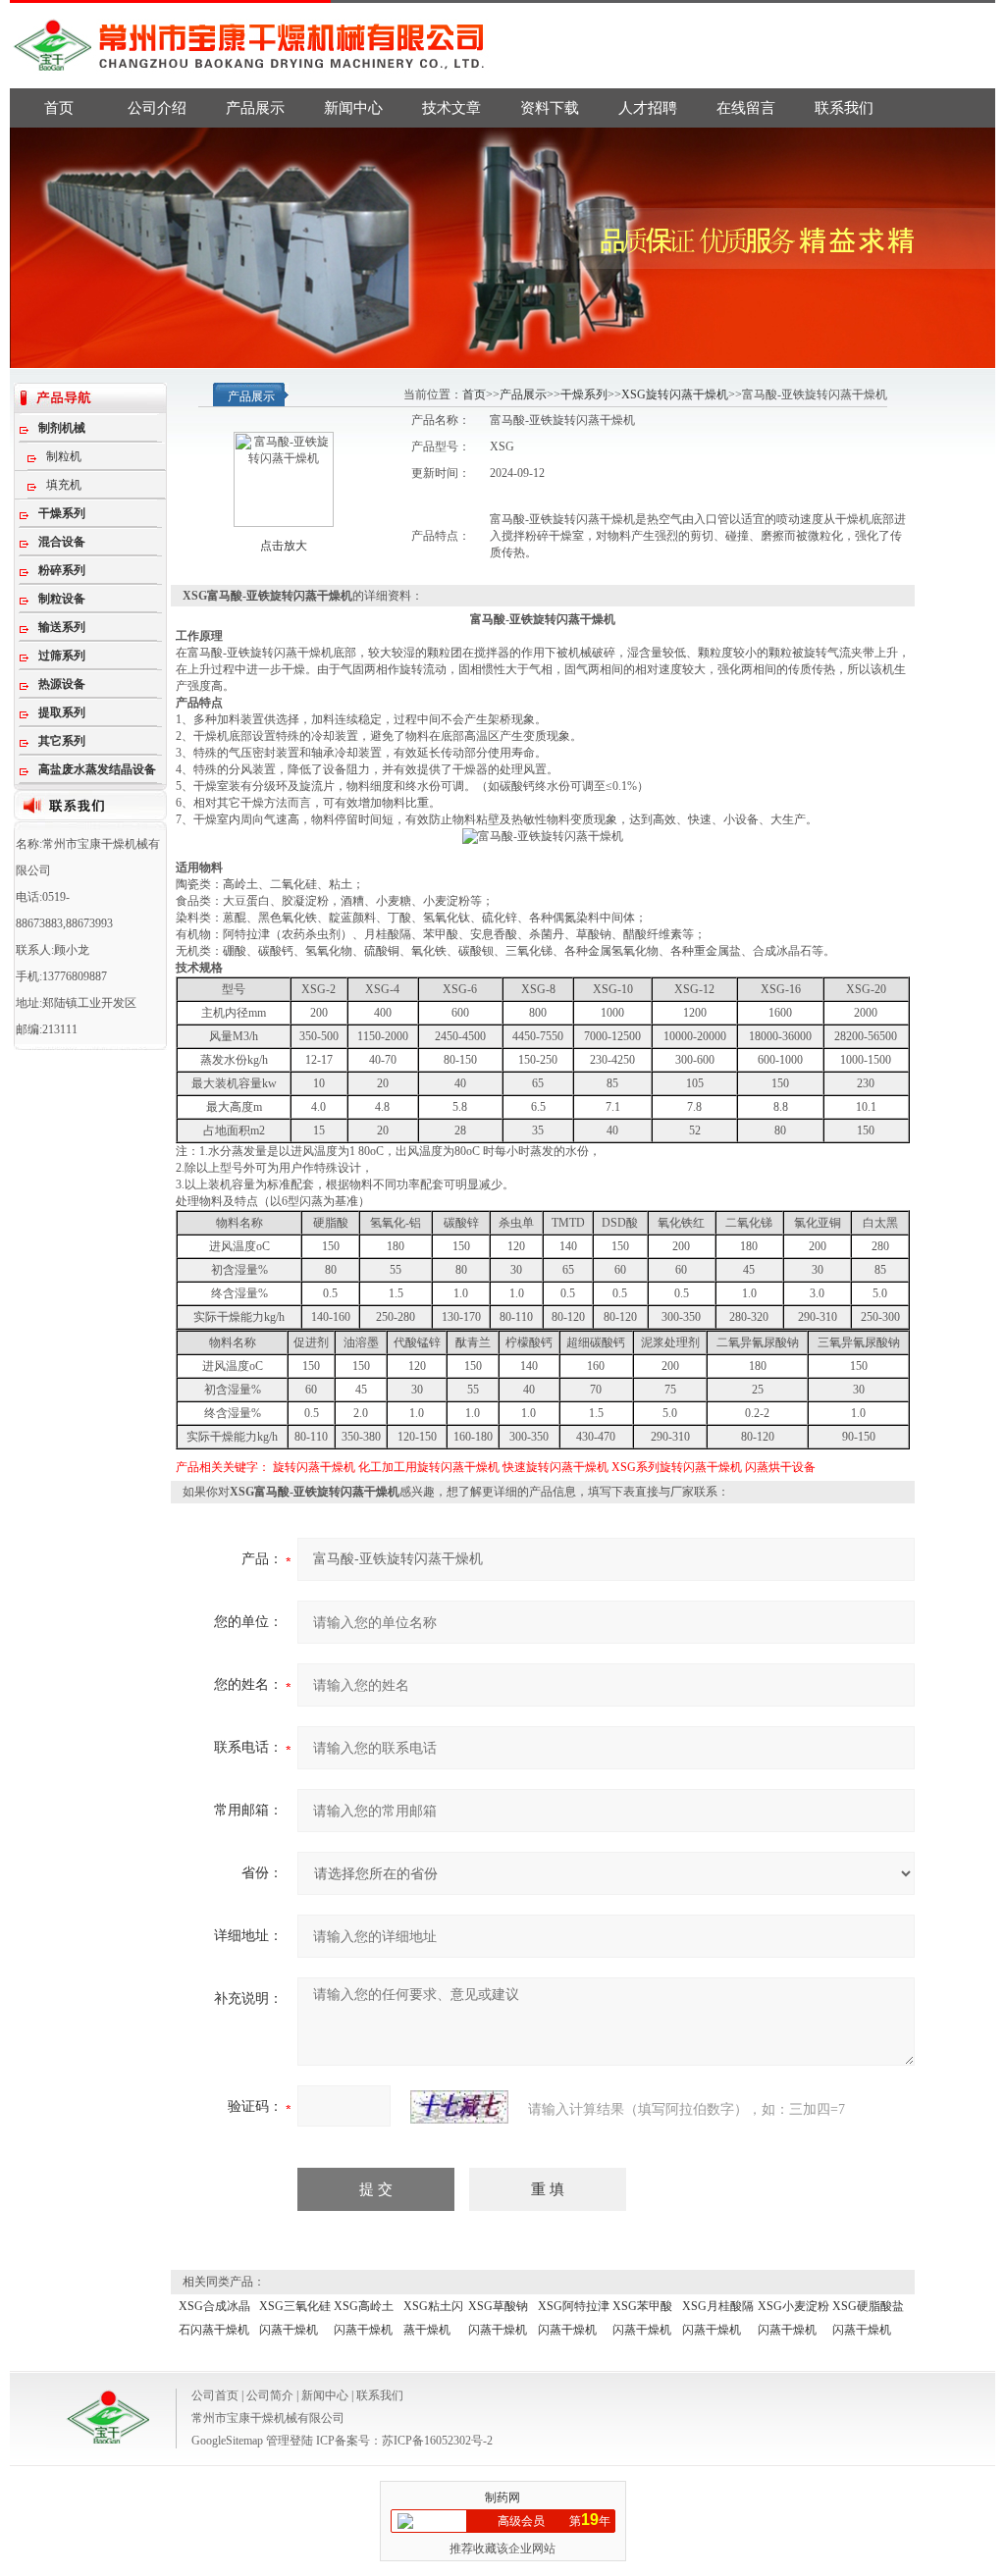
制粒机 (64, 456)
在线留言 (746, 108)
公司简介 (270, 2395)
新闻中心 (353, 108)
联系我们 (844, 108)
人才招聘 (648, 108)
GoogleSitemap (227, 2441)
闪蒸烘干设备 (780, 1467)
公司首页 (215, 2395)
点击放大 (284, 546)
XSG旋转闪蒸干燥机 (675, 394)
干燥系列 (584, 394)
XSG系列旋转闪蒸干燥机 (677, 1467)
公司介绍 (157, 108)
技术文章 (451, 108)
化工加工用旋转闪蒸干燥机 (429, 1467)
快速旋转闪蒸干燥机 (555, 1467)
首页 (59, 108)
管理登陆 (290, 2441)
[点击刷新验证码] (459, 2107)
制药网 (502, 2497)
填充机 (64, 485)
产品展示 (255, 108)
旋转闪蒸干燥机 (314, 1467)
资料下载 (550, 108)
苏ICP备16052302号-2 (437, 2441)
